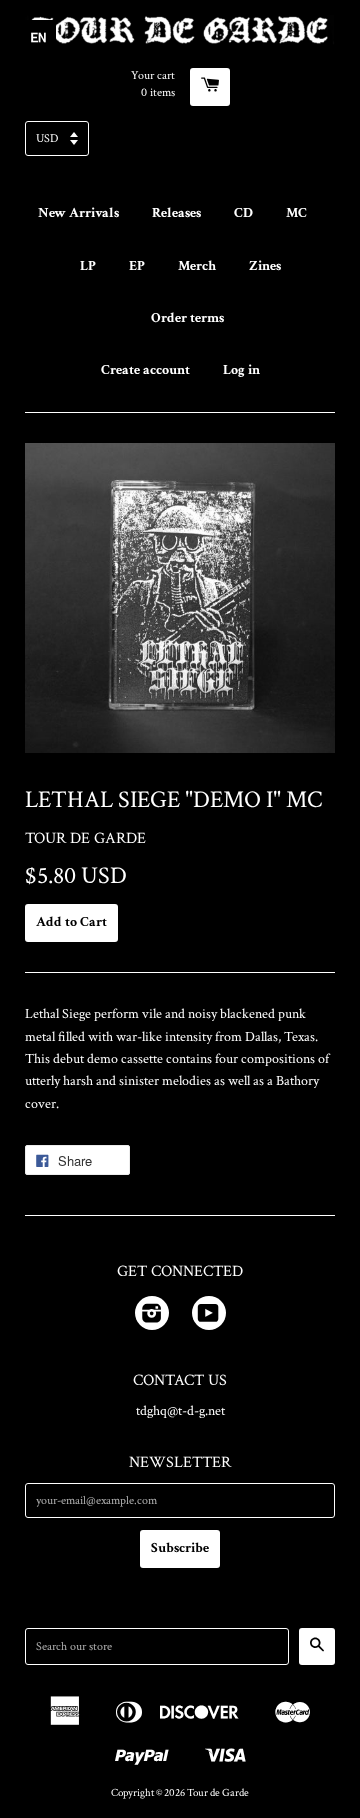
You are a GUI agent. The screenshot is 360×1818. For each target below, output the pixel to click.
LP (88, 266)
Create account (145, 370)
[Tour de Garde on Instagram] (152, 1317)
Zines (265, 266)
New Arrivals (78, 213)
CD (243, 213)
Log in (241, 370)
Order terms (187, 318)
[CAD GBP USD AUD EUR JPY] (180, 144)
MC (296, 213)
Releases (176, 213)
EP (137, 266)
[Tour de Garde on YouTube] (209, 1317)
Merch (197, 266)
